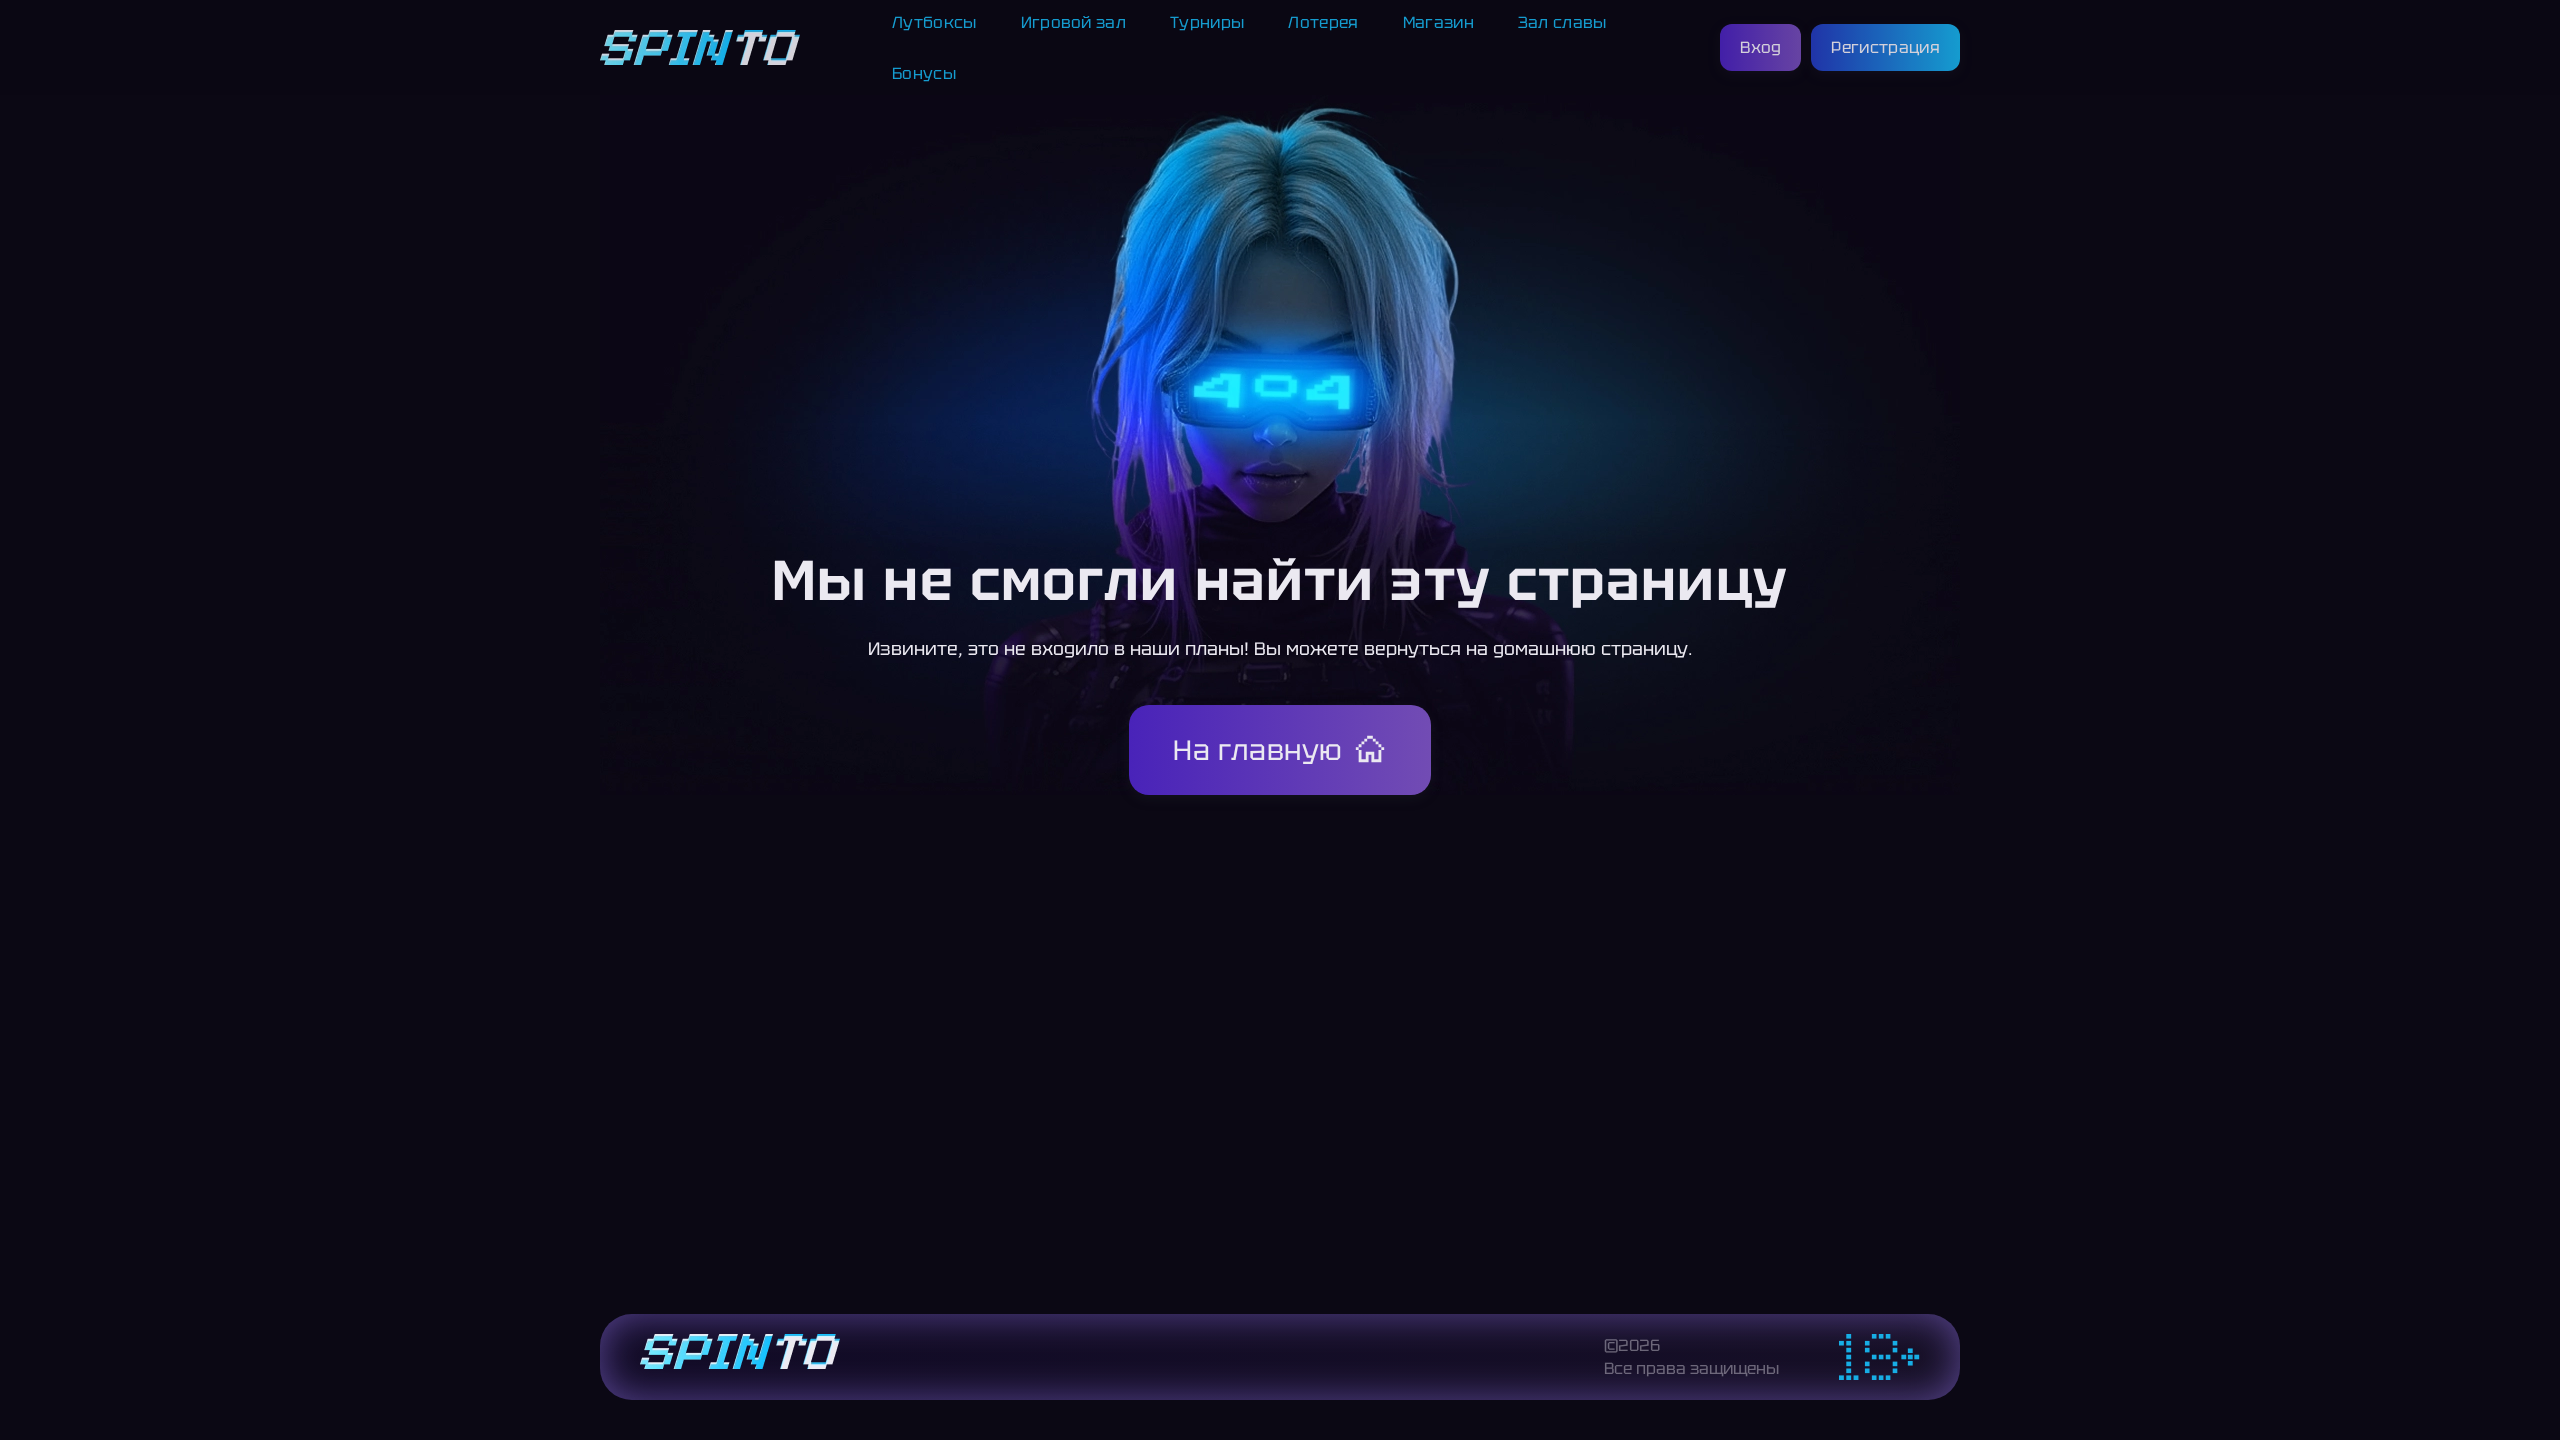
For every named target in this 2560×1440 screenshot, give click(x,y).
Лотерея (1323, 22)
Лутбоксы (934, 22)
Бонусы (924, 73)
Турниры (1207, 22)
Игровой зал (1074, 22)
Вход (1760, 47)
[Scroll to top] (2004, 1376)
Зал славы (1562, 22)
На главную (1258, 750)
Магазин (1438, 22)
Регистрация (1885, 47)
